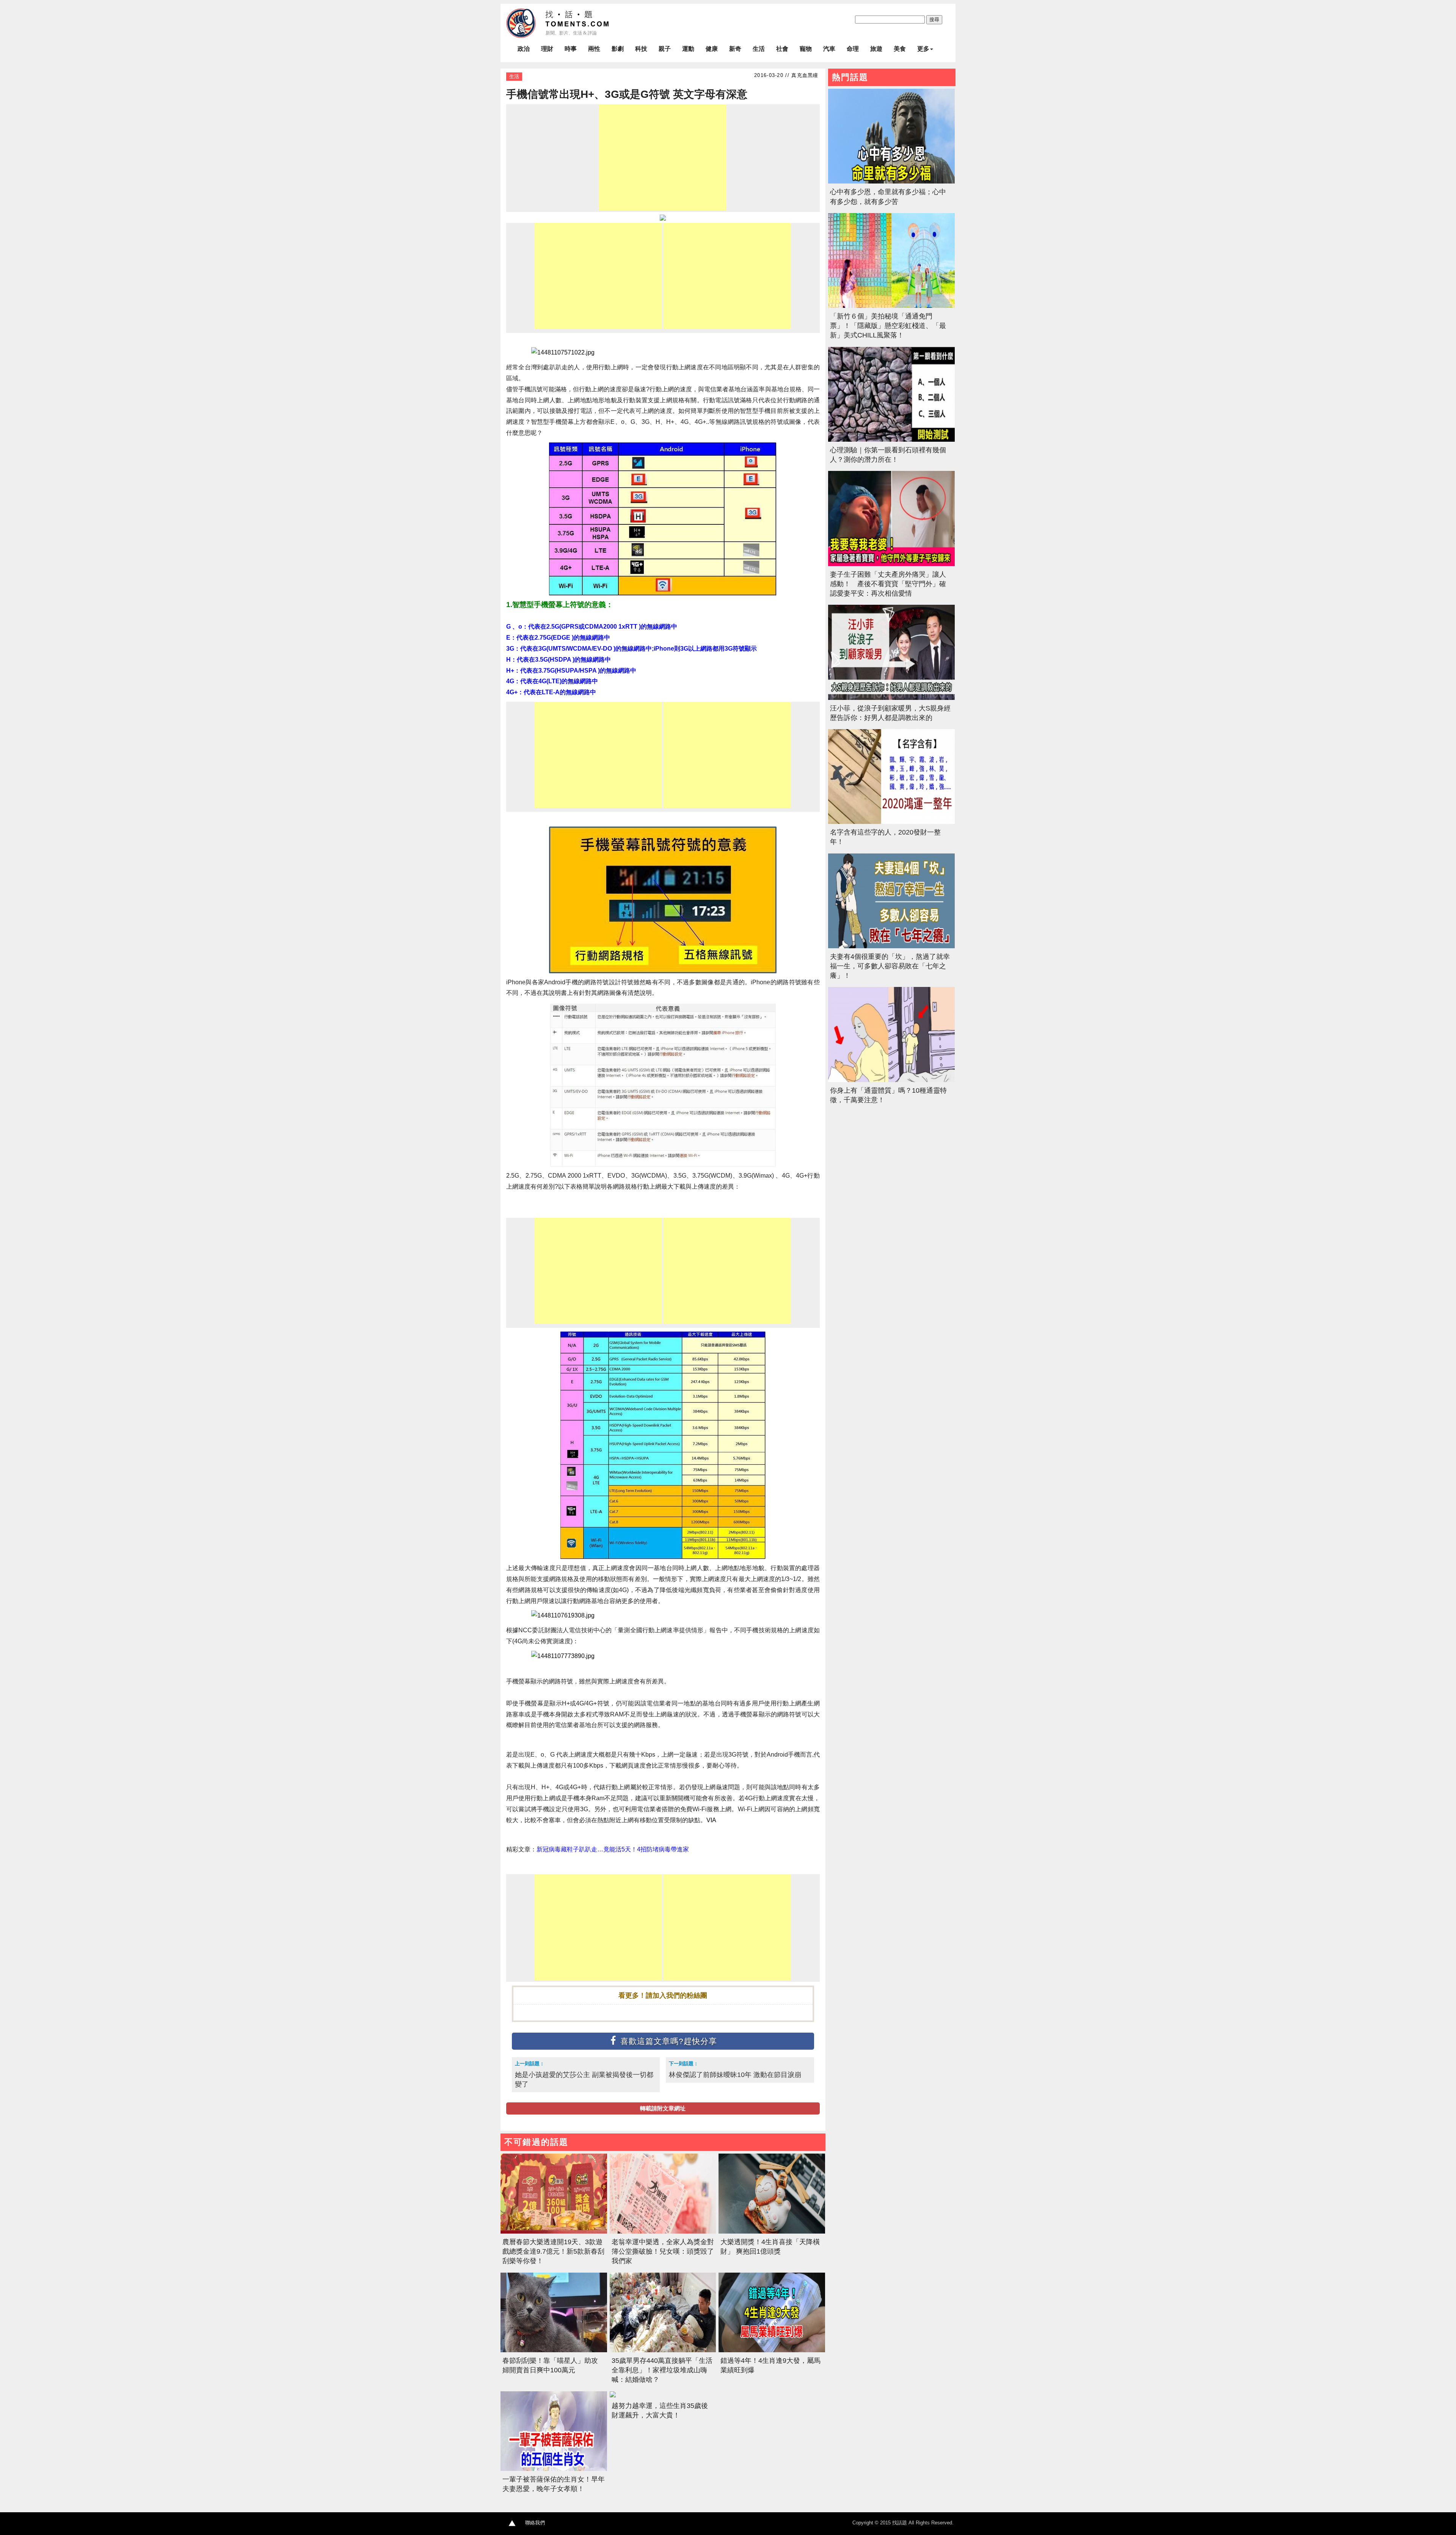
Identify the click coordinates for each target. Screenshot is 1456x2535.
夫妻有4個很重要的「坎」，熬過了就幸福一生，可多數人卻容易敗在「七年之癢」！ (890, 966)
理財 (547, 49)
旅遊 (876, 49)
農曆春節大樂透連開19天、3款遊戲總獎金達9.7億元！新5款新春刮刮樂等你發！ (553, 2251)
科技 (641, 49)
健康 (712, 49)
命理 (853, 49)
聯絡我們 (535, 2523)
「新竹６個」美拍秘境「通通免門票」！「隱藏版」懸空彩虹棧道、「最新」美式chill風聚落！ (888, 326)
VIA (711, 1820)
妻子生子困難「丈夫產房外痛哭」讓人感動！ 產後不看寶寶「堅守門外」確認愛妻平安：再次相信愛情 (888, 584)
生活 (759, 49)
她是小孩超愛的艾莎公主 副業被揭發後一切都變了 (584, 2079)
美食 (900, 49)
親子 (665, 49)
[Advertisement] (663, 157)
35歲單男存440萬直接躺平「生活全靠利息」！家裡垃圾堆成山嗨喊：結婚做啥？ (662, 2370)
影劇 (618, 49)
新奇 (735, 49)
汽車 (829, 49)
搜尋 (934, 20)
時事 (571, 49)
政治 (524, 49)
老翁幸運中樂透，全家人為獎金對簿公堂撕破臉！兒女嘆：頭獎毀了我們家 (663, 2251)
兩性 (594, 49)
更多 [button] (923, 49)
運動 (688, 49)
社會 (782, 49)
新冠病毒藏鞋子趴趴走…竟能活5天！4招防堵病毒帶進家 (613, 1849)
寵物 (806, 49)
